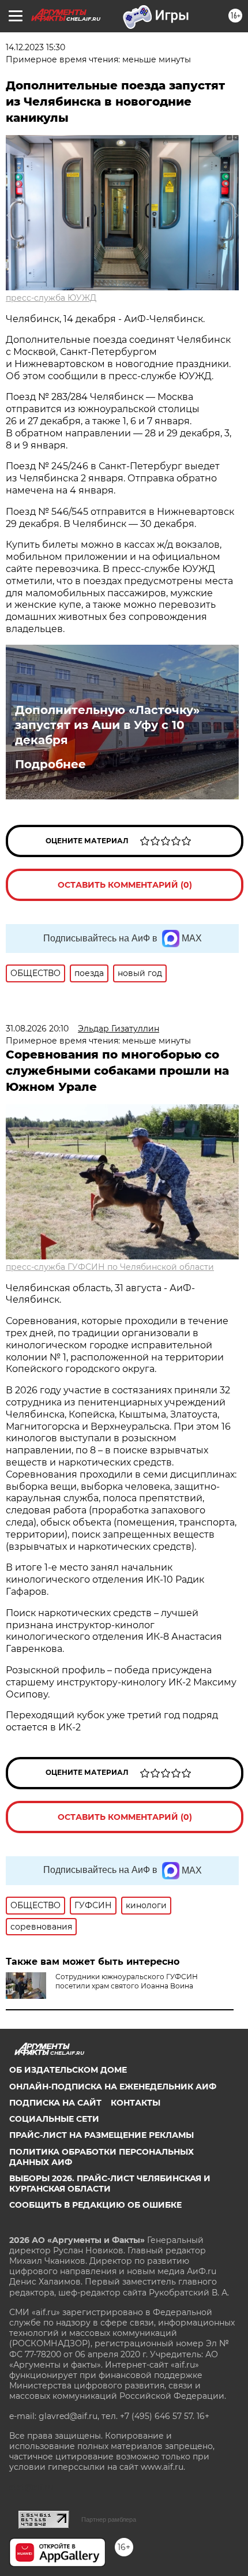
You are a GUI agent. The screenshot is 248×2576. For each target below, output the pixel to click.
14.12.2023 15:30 (35, 47)
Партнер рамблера (109, 2519)
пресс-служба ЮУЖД (51, 298)
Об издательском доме (68, 2070)
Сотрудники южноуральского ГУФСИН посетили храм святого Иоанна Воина (127, 1981)
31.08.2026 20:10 (37, 1029)
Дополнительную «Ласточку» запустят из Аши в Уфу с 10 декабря (107, 725)
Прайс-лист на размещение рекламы (102, 2135)
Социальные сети (54, 2119)
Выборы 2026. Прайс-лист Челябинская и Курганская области (110, 2184)
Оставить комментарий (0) (125, 885)
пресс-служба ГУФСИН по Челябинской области (110, 1267)
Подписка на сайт (55, 2103)
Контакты (136, 2103)
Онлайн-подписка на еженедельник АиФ (113, 2087)
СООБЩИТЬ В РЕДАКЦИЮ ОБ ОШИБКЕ (95, 2205)
